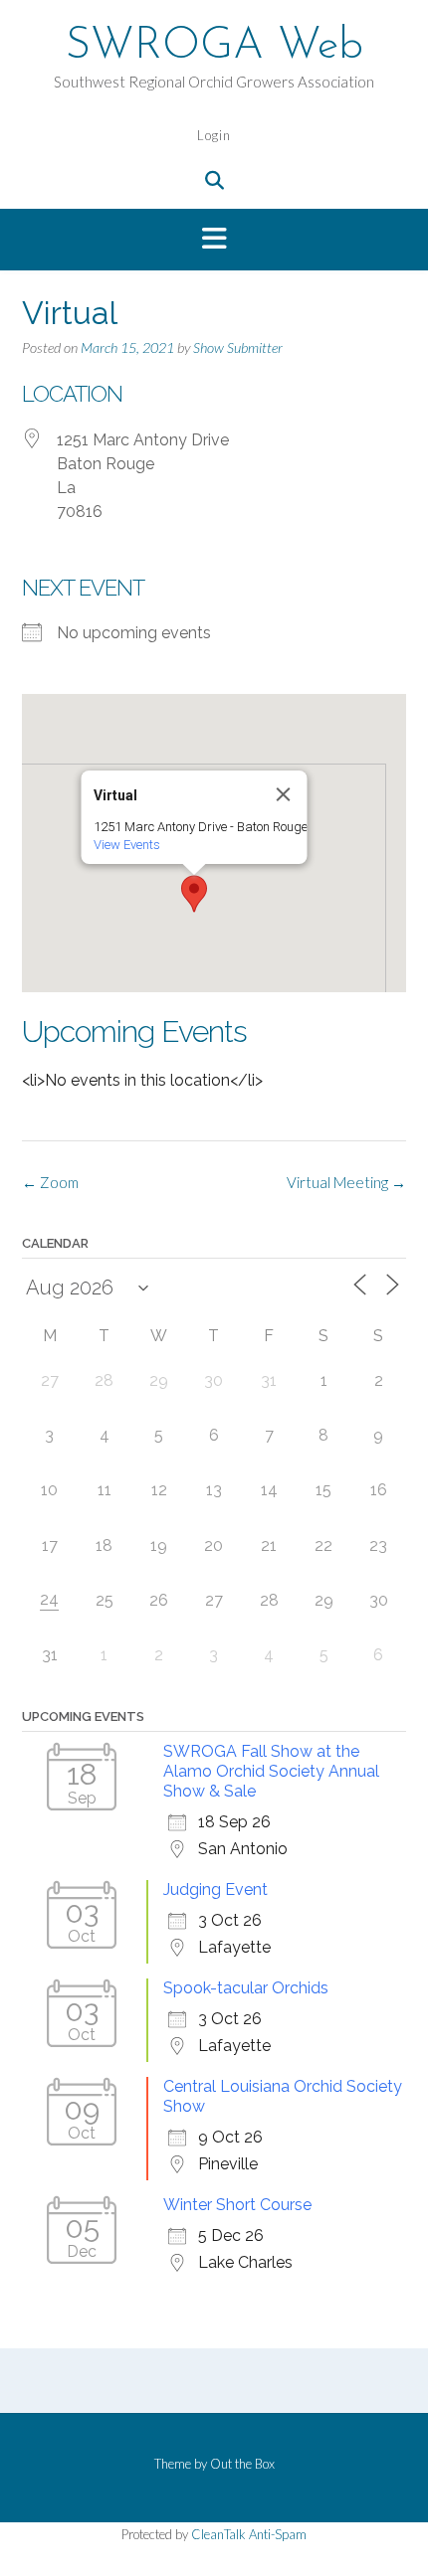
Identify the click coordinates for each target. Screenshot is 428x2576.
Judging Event (215, 1889)
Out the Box (242, 2464)
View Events (127, 845)
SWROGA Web (214, 47)
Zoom (50, 1182)
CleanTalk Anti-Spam (249, 2534)
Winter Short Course (237, 2205)
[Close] (284, 794)
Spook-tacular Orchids (246, 1988)
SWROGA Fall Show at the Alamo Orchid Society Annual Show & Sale (271, 1771)
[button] (214, 240)
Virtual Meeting (346, 1182)
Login (214, 135)
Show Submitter (238, 347)
